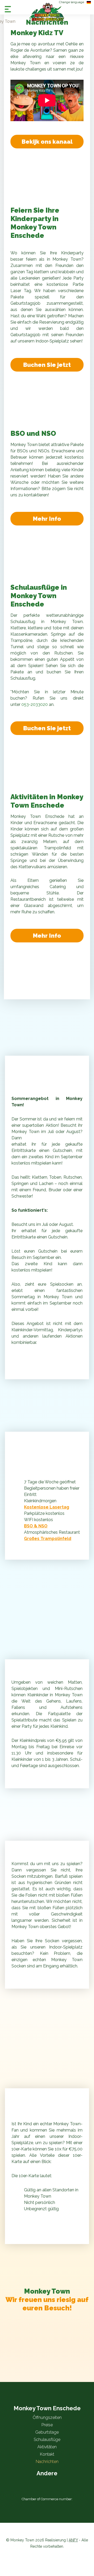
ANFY (73, 2540)
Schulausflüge (47, 2440)
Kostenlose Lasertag (47, 1507)
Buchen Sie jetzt (47, 365)
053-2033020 (35, 704)
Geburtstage (47, 2432)
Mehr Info (47, 519)
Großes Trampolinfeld (48, 1539)
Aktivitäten (47, 2447)
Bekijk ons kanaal (47, 142)
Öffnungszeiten (47, 2417)
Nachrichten (47, 2462)
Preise (47, 2425)
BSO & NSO (36, 1526)
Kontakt (47, 2454)
